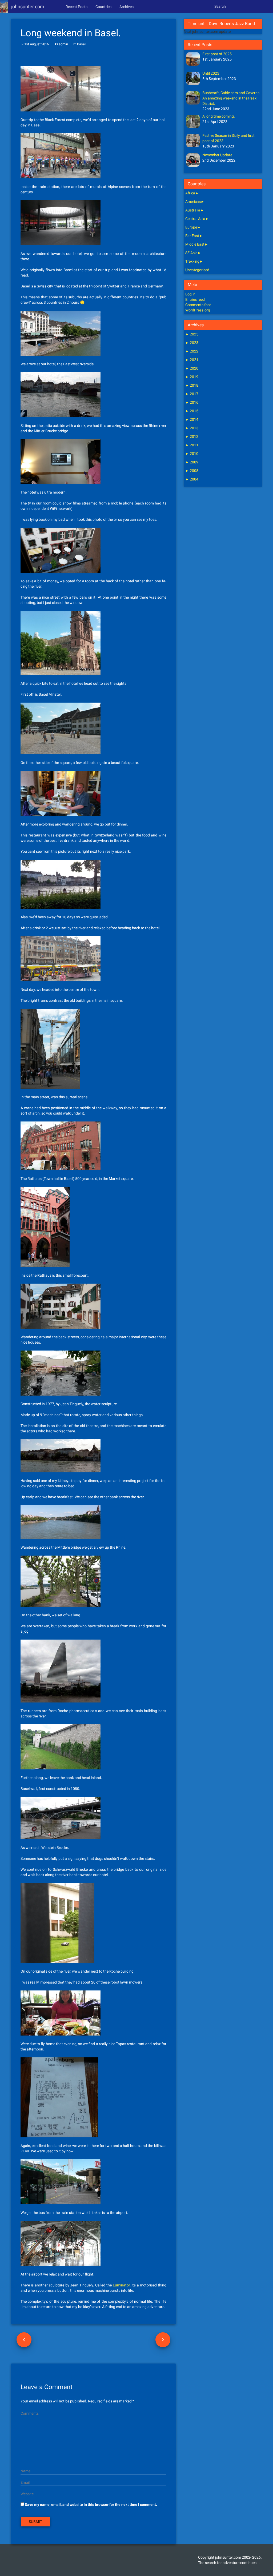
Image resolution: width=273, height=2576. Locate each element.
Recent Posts (77, 7)
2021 (192, 360)
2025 (192, 334)
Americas (193, 202)
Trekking (192, 261)
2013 (192, 428)
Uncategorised (197, 270)
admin (63, 44)
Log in (190, 294)
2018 (192, 385)
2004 (192, 479)
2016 (192, 402)
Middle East (195, 244)
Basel (81, 44)
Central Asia (195, 219)
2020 (192, 368)
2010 (192, 454)
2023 (192, 343)
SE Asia (191, 253)
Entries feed (195, 299)
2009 (192, 462)
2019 (192, 377)
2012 (192, 436)
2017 (192, 394)
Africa (190, 193)
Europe (191, 227)
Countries (103, 7)
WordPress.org (198, 310)
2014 (192, 419)
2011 (192, 445)
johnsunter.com (28, 7)
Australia (193, 210)
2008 (192, 471)
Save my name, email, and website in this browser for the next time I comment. (91, 2505)
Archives (127, 7)
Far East (192, 236)
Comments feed (198, 305)
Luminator (121, 2285)
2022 (192, 351)
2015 (192, 411)
